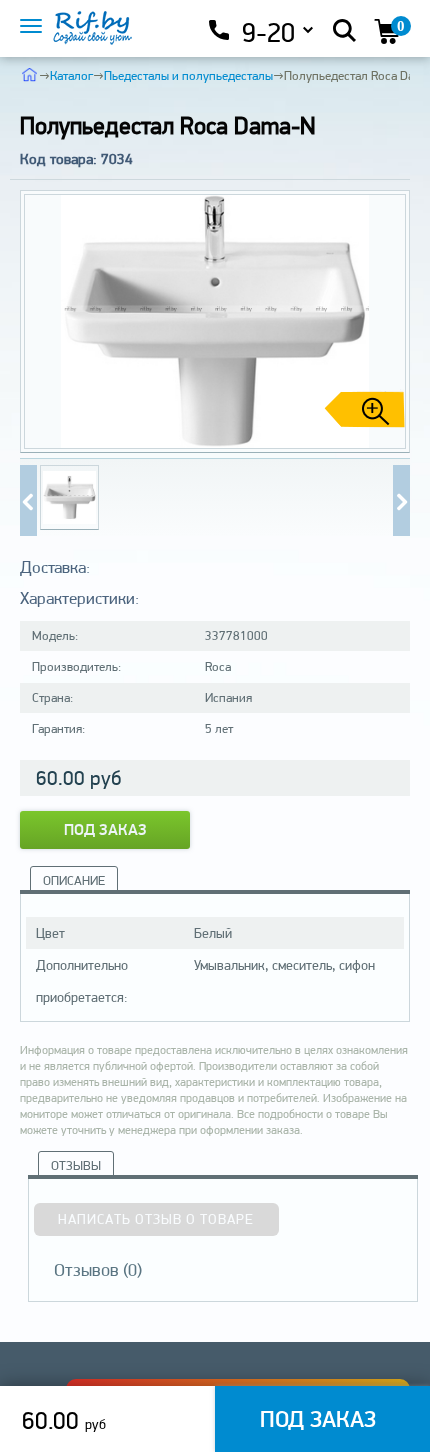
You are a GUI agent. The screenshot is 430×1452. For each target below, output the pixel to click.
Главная (29, 74)
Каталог (71, 75)
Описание (74, 880)
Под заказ (105, 829)
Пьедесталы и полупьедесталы (188, 75)
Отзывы (76, 1165)
